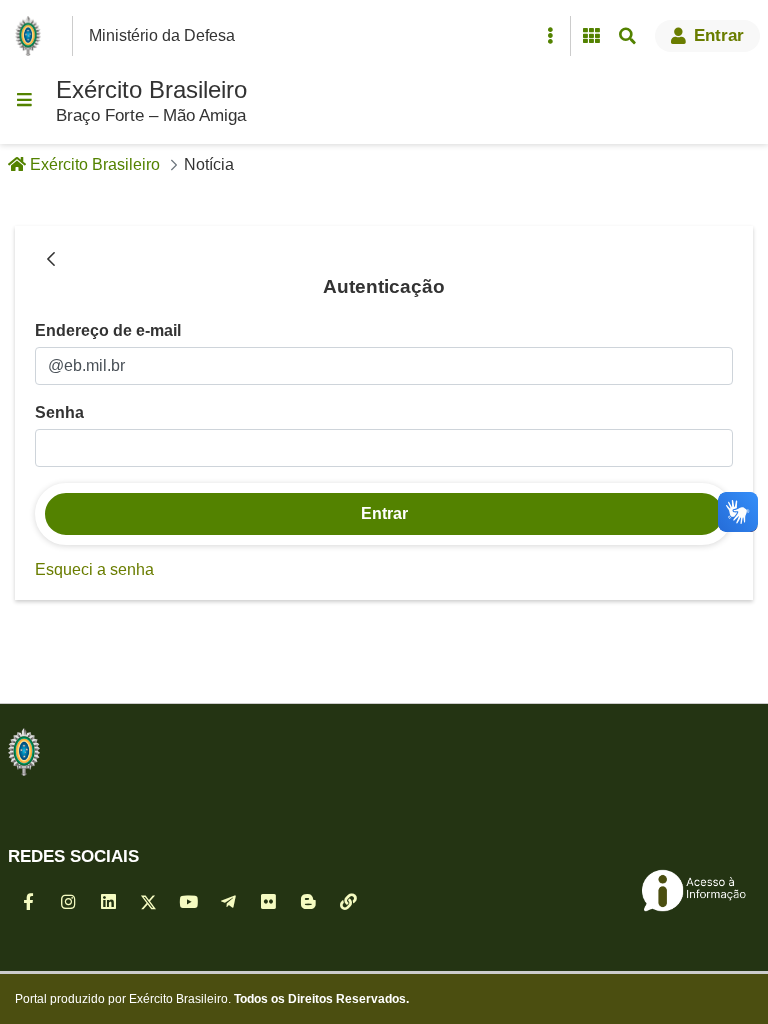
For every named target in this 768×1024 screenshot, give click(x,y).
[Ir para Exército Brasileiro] (32, 36)
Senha (59, 412)
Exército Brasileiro (151, 89)
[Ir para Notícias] (24, 752)
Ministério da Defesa (162, 35)
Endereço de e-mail (108, 330)
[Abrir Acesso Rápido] (550, 36)
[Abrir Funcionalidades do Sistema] (591, 36)
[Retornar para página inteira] (51, 260)
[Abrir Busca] (627, 36)
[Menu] (24, 100)
